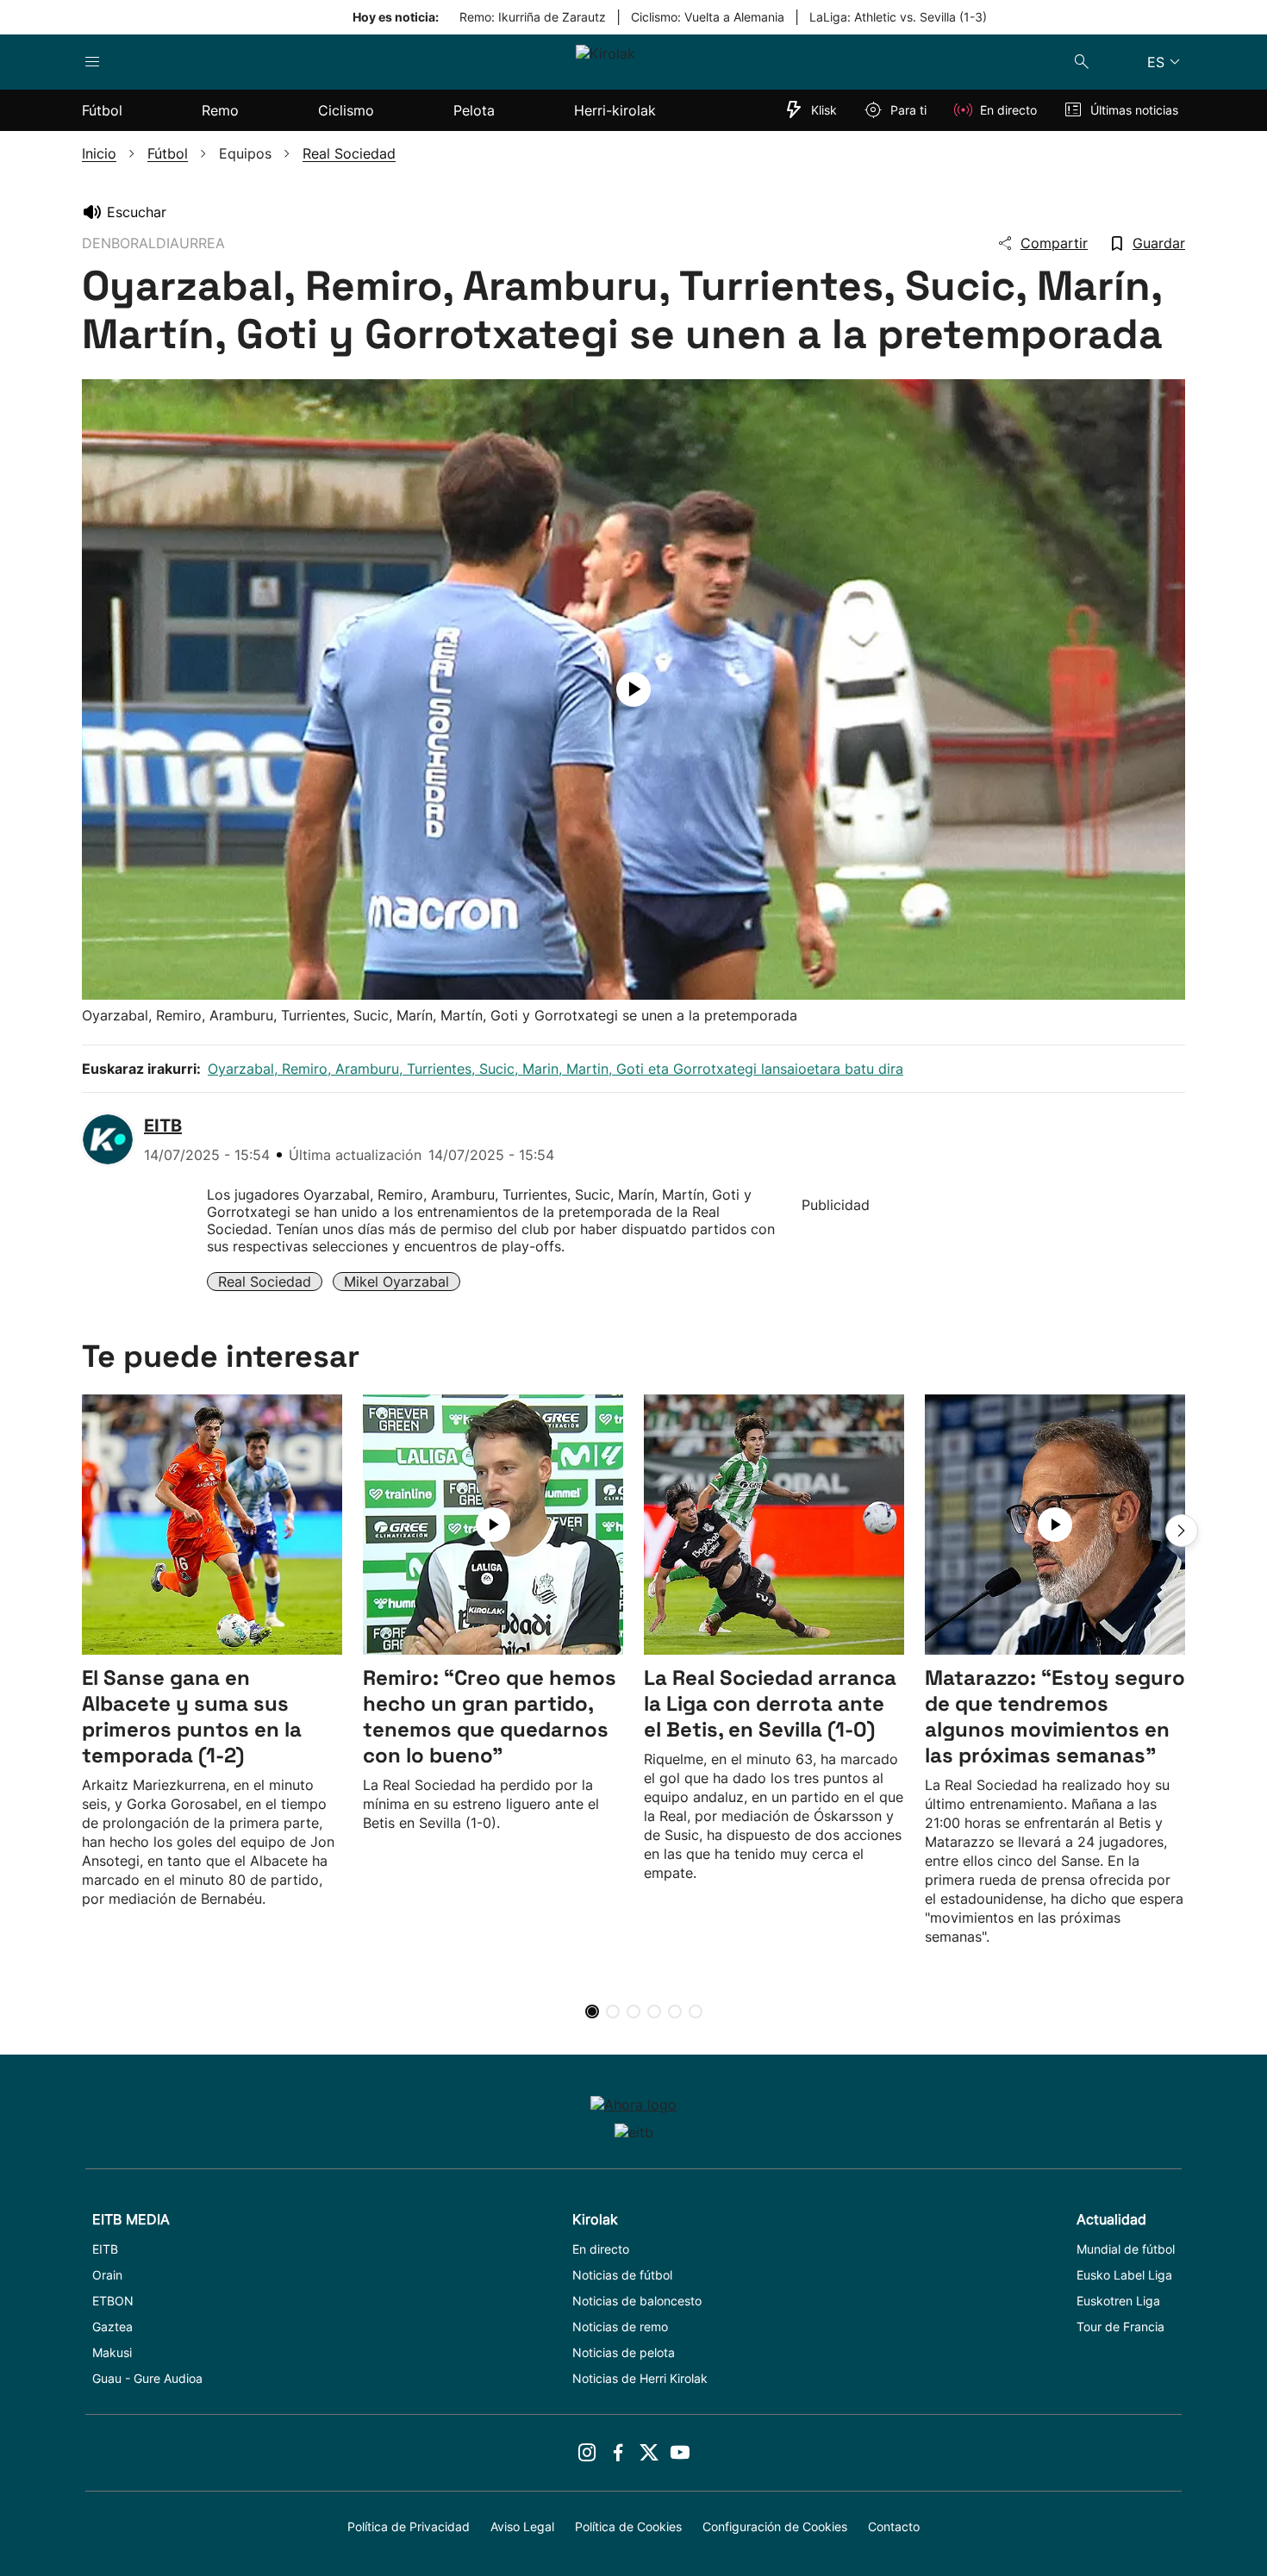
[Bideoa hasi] (633, 689)
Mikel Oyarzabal (396, 1282)
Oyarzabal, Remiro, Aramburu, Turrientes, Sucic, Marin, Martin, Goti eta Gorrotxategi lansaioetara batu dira (555, 1069)
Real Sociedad (265, 1282)
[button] (1182, 1531)
